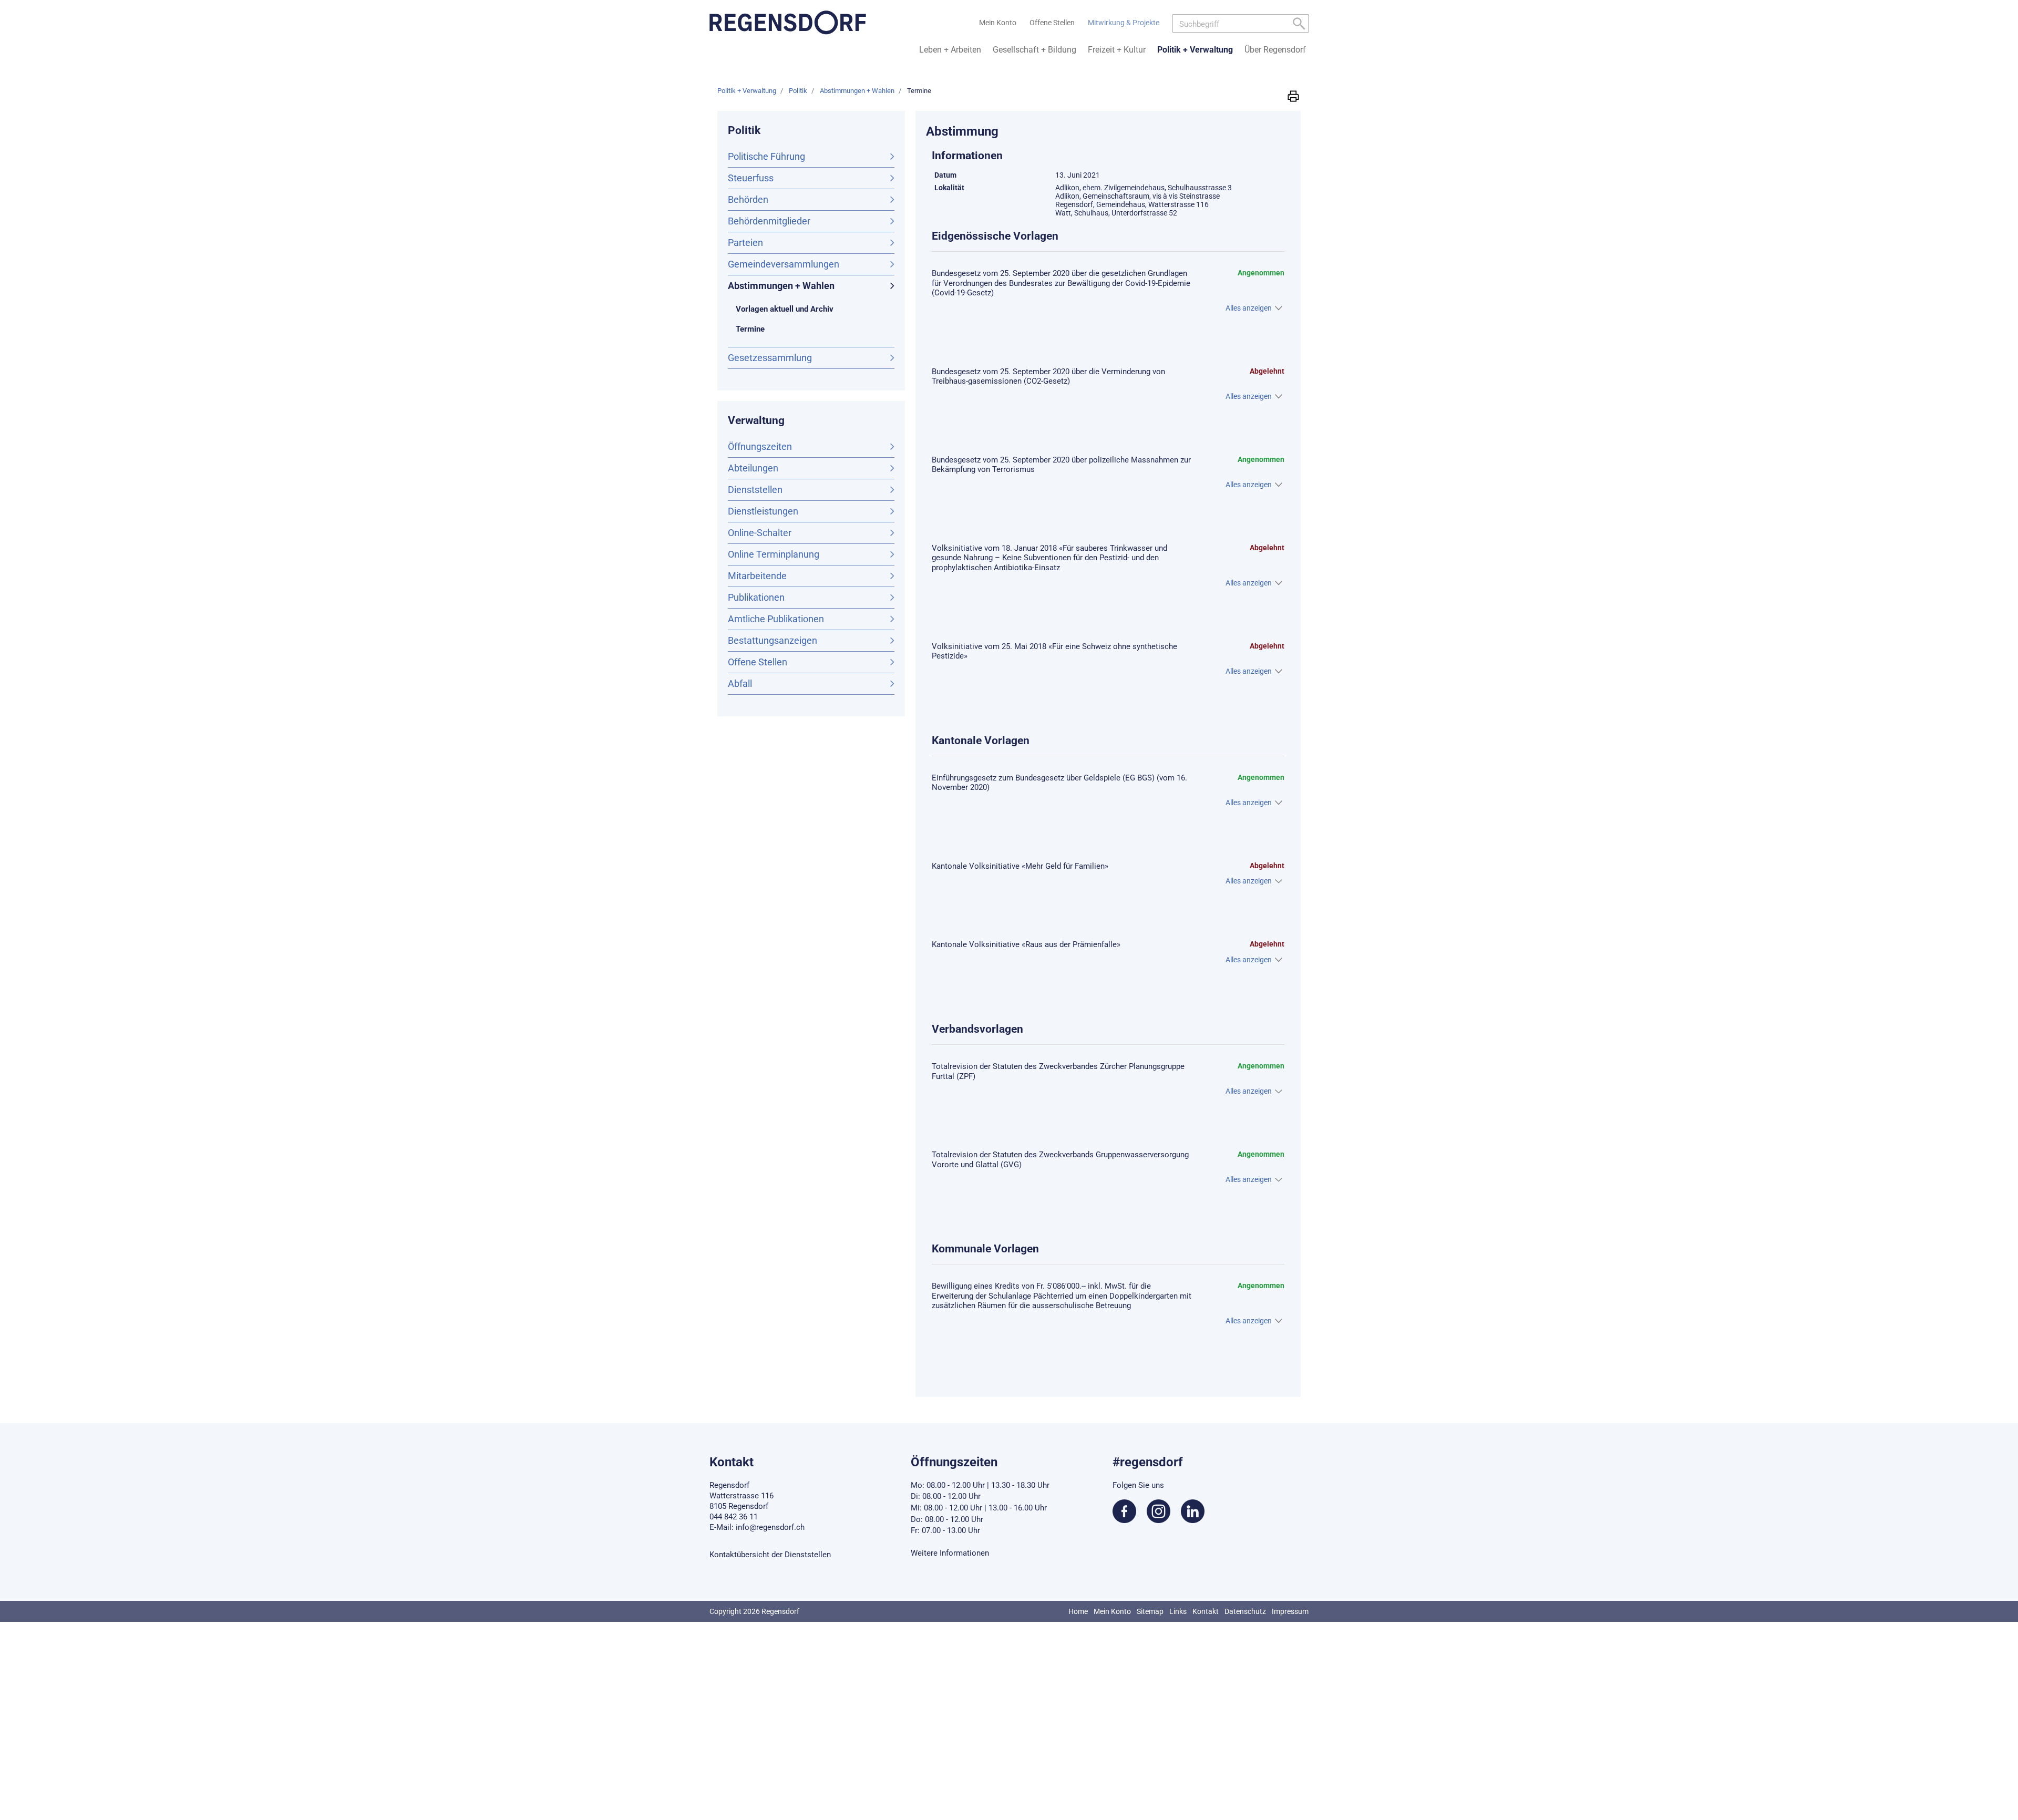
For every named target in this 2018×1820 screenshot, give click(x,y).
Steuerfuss (751, 178)
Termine (773, 329)
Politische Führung (766, 156)
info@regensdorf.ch (770, 1527)
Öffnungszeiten (760, 446)
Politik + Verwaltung (1195, 50)
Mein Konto (1112, 1611)
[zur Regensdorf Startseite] (788, 23)
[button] (1293, 96)
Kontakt (1206, 1611)
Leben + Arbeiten (950, 50)
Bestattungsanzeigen (773, 640)
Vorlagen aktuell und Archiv (785, 309)
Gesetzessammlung (770, 358)
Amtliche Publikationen (776, 619)
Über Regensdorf (1275, 50)
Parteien (745, 243)
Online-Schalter (760, 533)
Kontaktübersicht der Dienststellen (770, 1555)
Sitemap (1150, 1611)
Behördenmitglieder (769, 221)
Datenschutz (1245, 1611)
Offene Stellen (758, 662)
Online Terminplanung (774, 554)
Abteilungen (753, 468)
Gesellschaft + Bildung (1034, 50)
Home (1078, 1611)
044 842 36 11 (734, 1517)
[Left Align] (1299, 25)
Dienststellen (755, 490)
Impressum (1290, 1611)
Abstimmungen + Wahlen (781, 286)
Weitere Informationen (950, 1553)
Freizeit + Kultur (1117, 50)
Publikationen (756, 597)
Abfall (740, 683)
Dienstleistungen (763, 511)
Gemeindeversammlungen (784, 264)
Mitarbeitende (757, 576)
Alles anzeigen (1249, 308)
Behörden (748, 199)
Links (1178, 1611)
